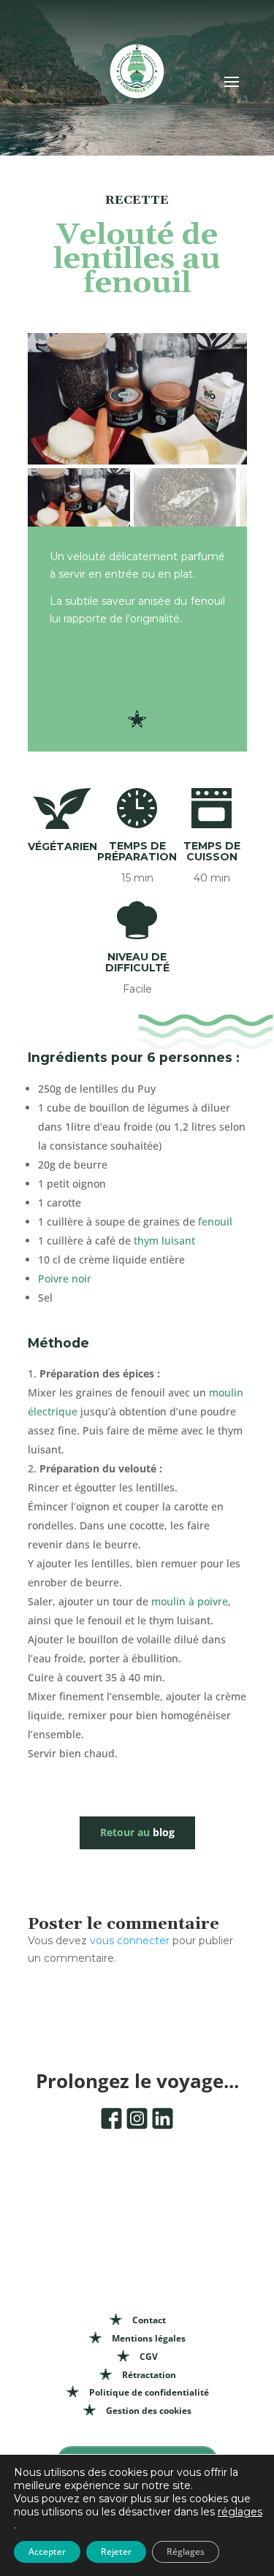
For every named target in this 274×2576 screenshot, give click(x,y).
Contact (149, 2320)
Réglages (186, 2552)
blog (137, 1832)
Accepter (47, 2552)
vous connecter (130, 1941)
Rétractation (149, 2375)
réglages (240, 2512)
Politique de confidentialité (149, 2392)
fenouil (215, 1222)
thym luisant (164, 1241)
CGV (149, 2357)
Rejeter (116, 2552)
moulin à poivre (190, 1601)
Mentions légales (149, 2338)
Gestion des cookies (149, 2411)
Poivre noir (65, 1279)
